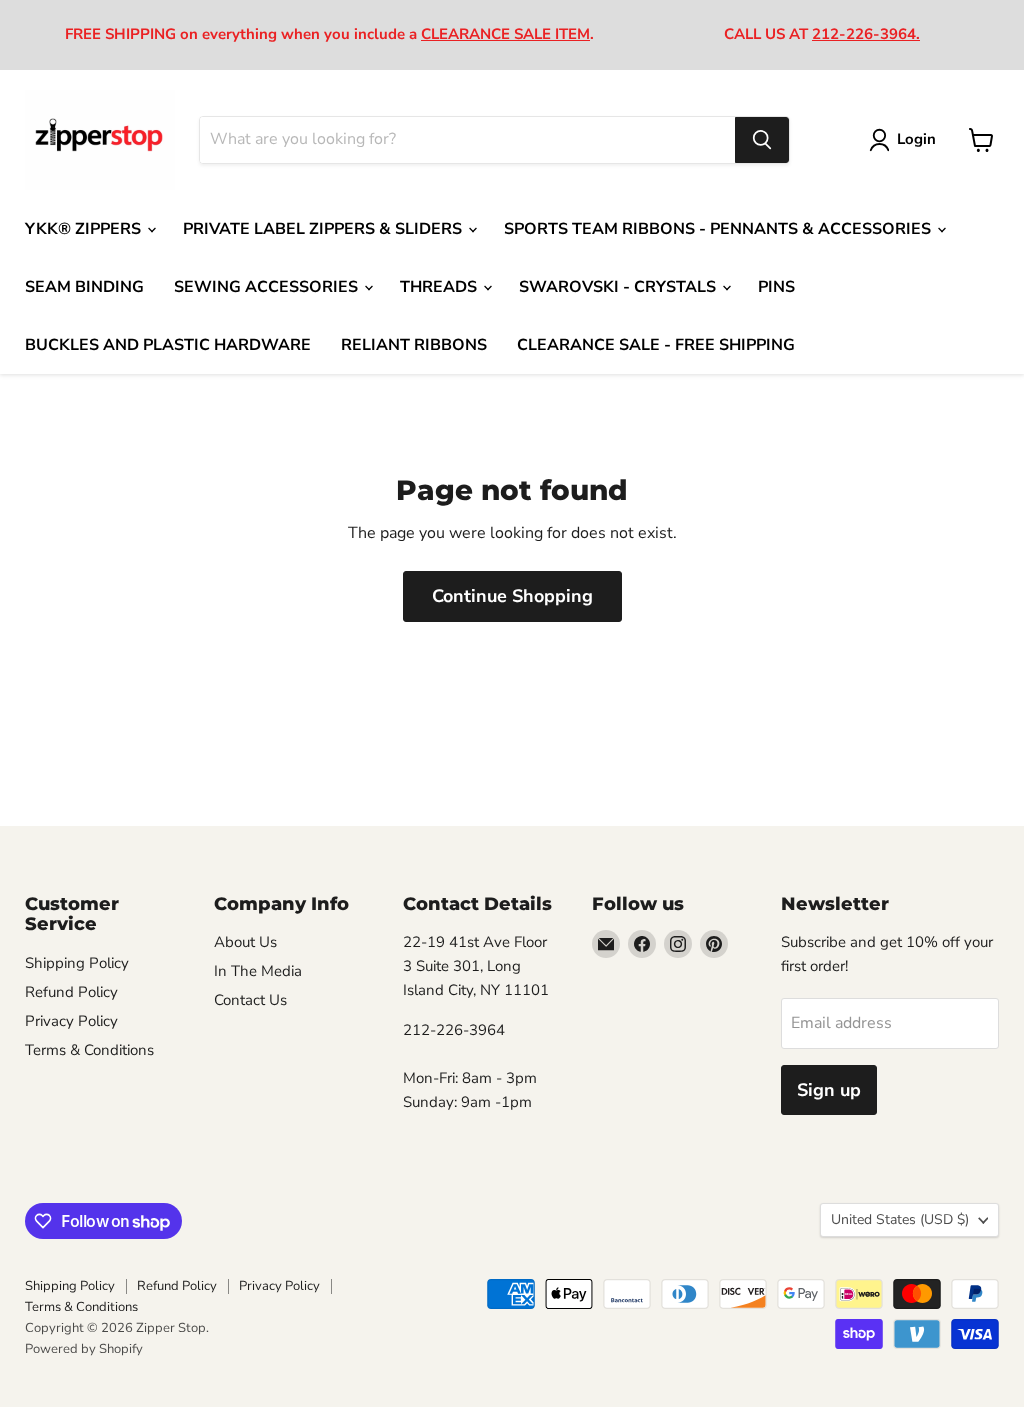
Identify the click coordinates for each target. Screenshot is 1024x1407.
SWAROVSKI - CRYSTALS (619, 287)
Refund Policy (71, 992)
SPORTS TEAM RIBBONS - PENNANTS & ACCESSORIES (719, 229)
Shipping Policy (77, 963)
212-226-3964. (866, 34)
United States (900, 1219)
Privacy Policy (71, 1021)
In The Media (258, 971)
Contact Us (250, 1000)
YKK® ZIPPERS (85, 229)
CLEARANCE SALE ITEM (505, 34)
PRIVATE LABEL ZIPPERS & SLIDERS (324, 229)
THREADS (440, 287)
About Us (245, 942)
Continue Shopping (512, 596)
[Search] (762, 140)
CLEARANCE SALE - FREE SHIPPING (656, 345)
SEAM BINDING (84, 287)
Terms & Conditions (89, 1050)
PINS (776, 287)
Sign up (829, 1090)
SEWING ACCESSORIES (268, 287)
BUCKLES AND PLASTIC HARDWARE (168, 345)
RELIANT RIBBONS (414, 345)
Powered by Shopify (84, 1349)
